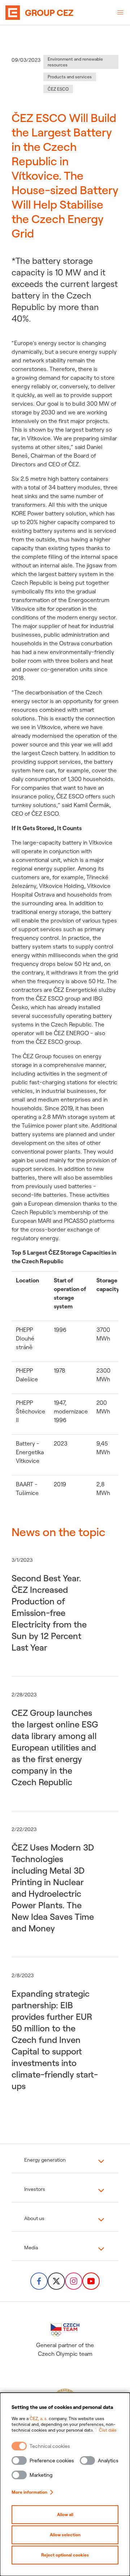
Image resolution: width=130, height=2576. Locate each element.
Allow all (65, 2514)
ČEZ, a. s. (39, 2418)
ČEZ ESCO (58, 89)
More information (29, 2492)
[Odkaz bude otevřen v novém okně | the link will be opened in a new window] (39, 2281)
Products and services (70, 77)
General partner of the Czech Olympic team (65, 2349)
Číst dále (108, 2430)
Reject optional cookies (65, 2555)
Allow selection (65, 2535)
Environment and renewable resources (75, 62)
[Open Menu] (120, 13)
